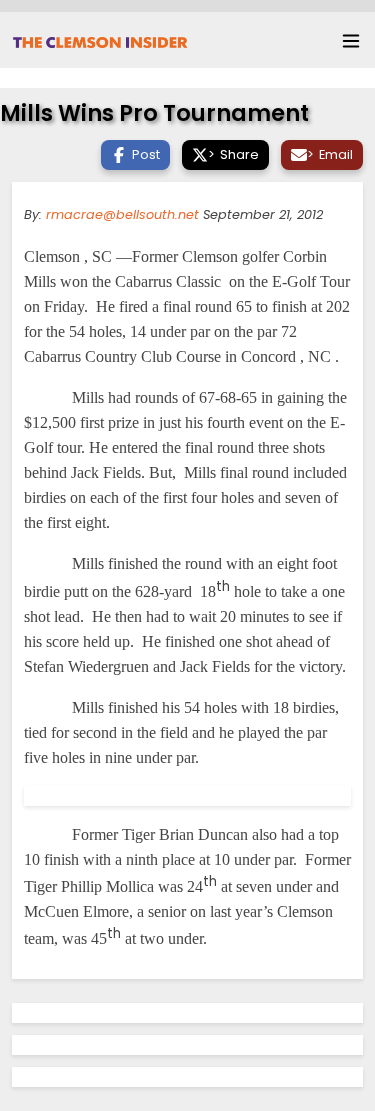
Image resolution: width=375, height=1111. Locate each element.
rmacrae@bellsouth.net (122, 214)
